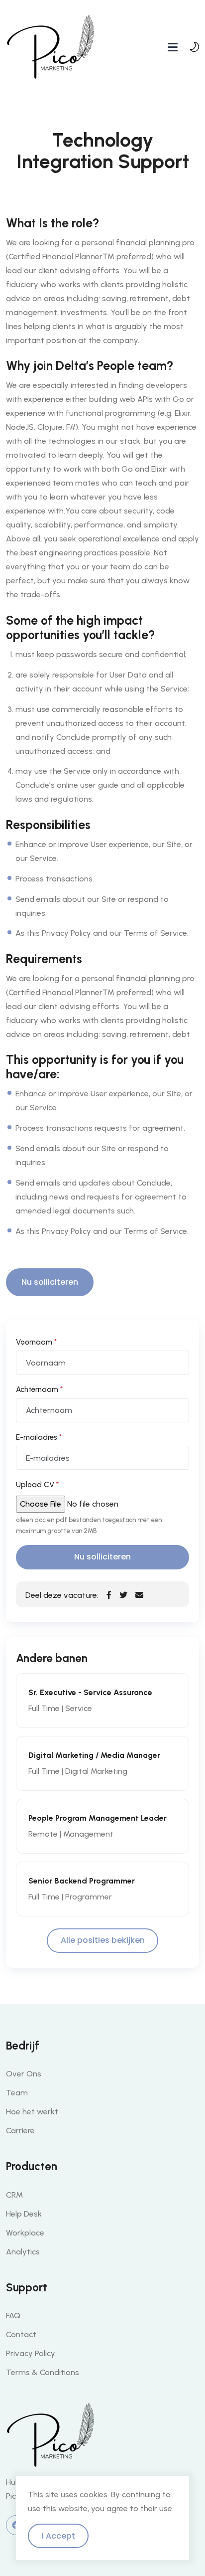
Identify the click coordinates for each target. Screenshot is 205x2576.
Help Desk (24, 2214)
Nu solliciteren (50, 1282)
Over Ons (24, 2074)
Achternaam (39, 1389)
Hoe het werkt (32, 2112)
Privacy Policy (31, 2353)
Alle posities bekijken (103, 1940)
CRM (14, 2195)
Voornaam (36, 1342)
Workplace (25, 2233)
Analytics (23, 2252)
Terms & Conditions (43, 2372)
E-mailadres (39, 1437)
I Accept (58, 2536)
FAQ (13, 2316)
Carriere (20, 2131)
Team (17, 2093)
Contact (21, 2334)
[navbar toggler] (173, 47)
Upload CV (37, 1485)
